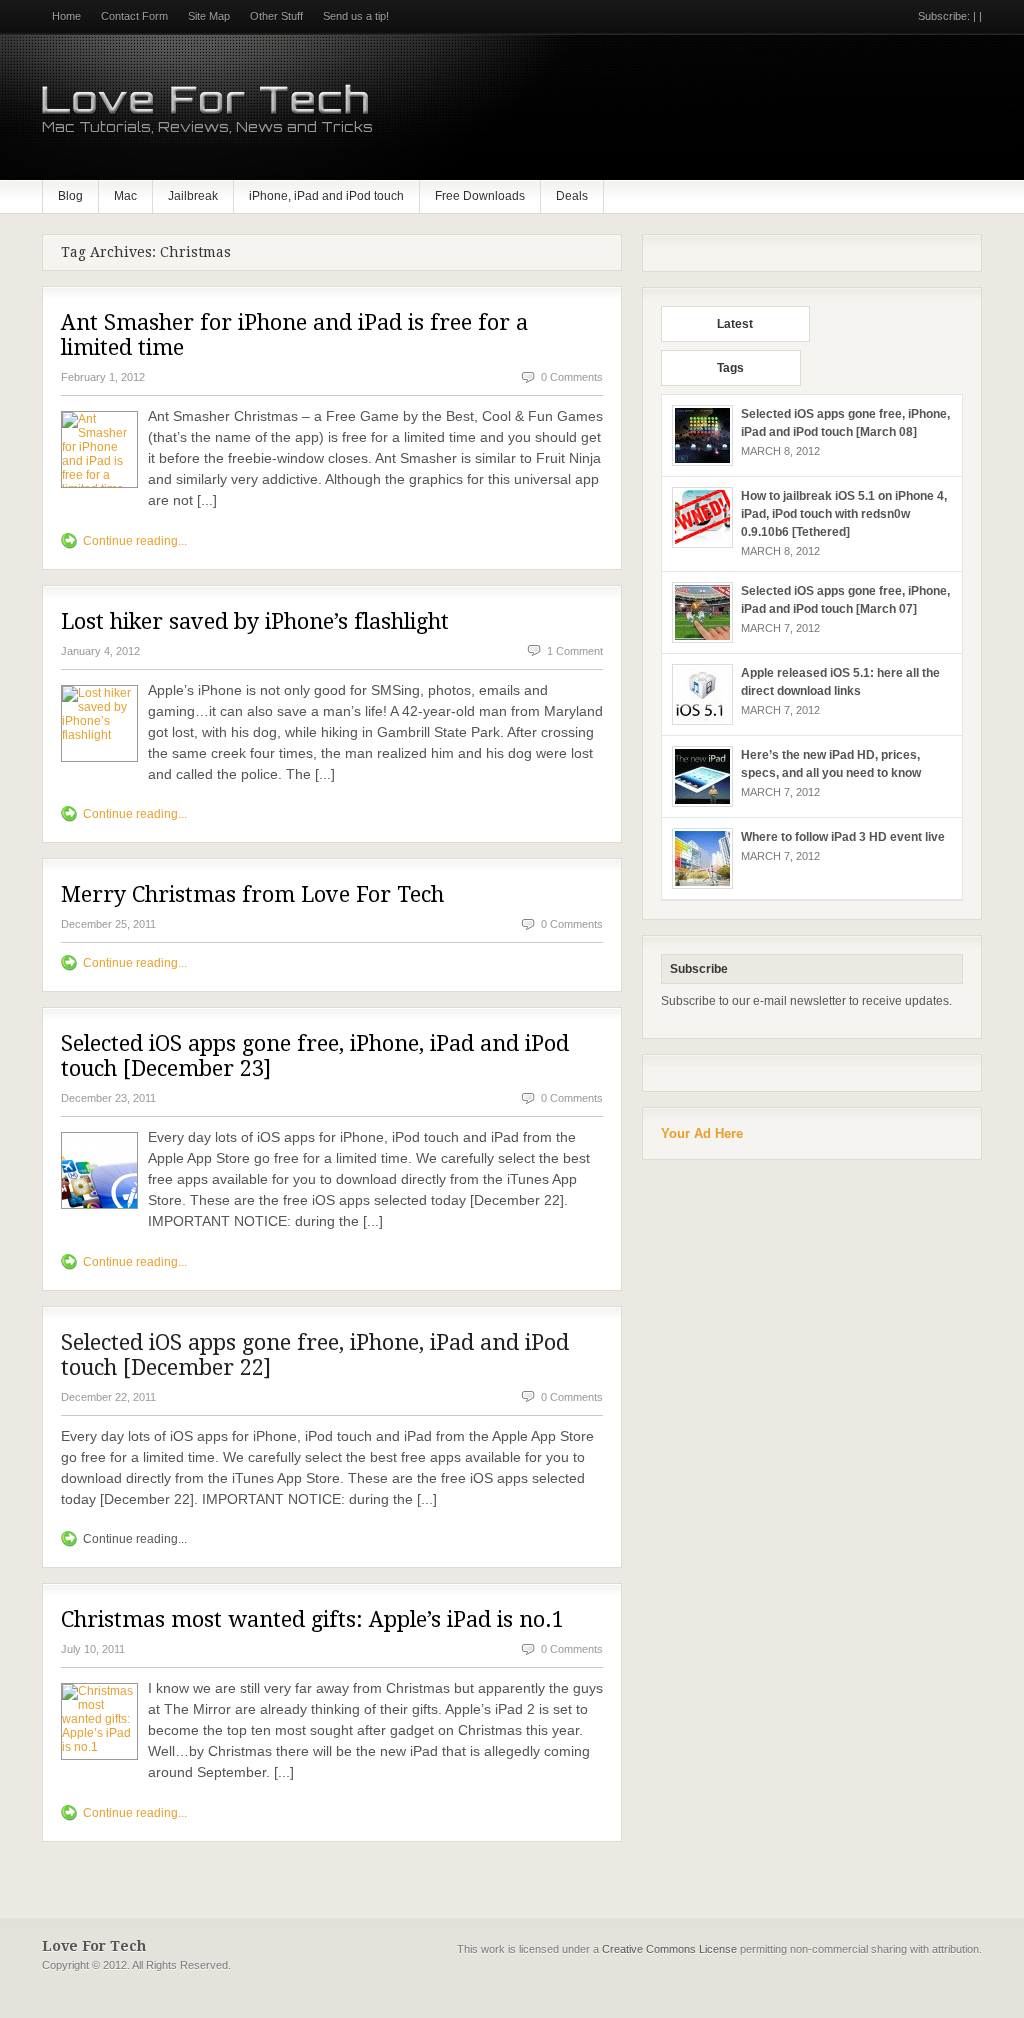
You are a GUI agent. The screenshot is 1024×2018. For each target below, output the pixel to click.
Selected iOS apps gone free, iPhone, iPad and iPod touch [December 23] (315, 1056)
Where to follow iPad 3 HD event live (843, 837)
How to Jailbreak (241, 2011)
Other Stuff (276, 16)
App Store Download (137, 2011)
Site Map (209, 16)
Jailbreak (193, 196)
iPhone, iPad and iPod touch (326, 196)
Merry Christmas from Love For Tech (252, 894)
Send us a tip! (356, 16)
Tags (730, 368)
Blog (70, 196)
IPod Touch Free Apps (348, 2011)
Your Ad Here (702, 1133)
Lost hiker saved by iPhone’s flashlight (255, 621)
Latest (735, 324)
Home (66, 16)
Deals (572, 196)
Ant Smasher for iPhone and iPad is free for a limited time (294, 335)
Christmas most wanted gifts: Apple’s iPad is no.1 (312, 1619)
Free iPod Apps (35, 2011)
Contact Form (134, 16)
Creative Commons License (669, 1949)
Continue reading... (135, 541)
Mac (125, 196)
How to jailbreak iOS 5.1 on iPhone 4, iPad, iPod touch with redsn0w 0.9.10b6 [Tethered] (844, 514)
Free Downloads (480, 196)
